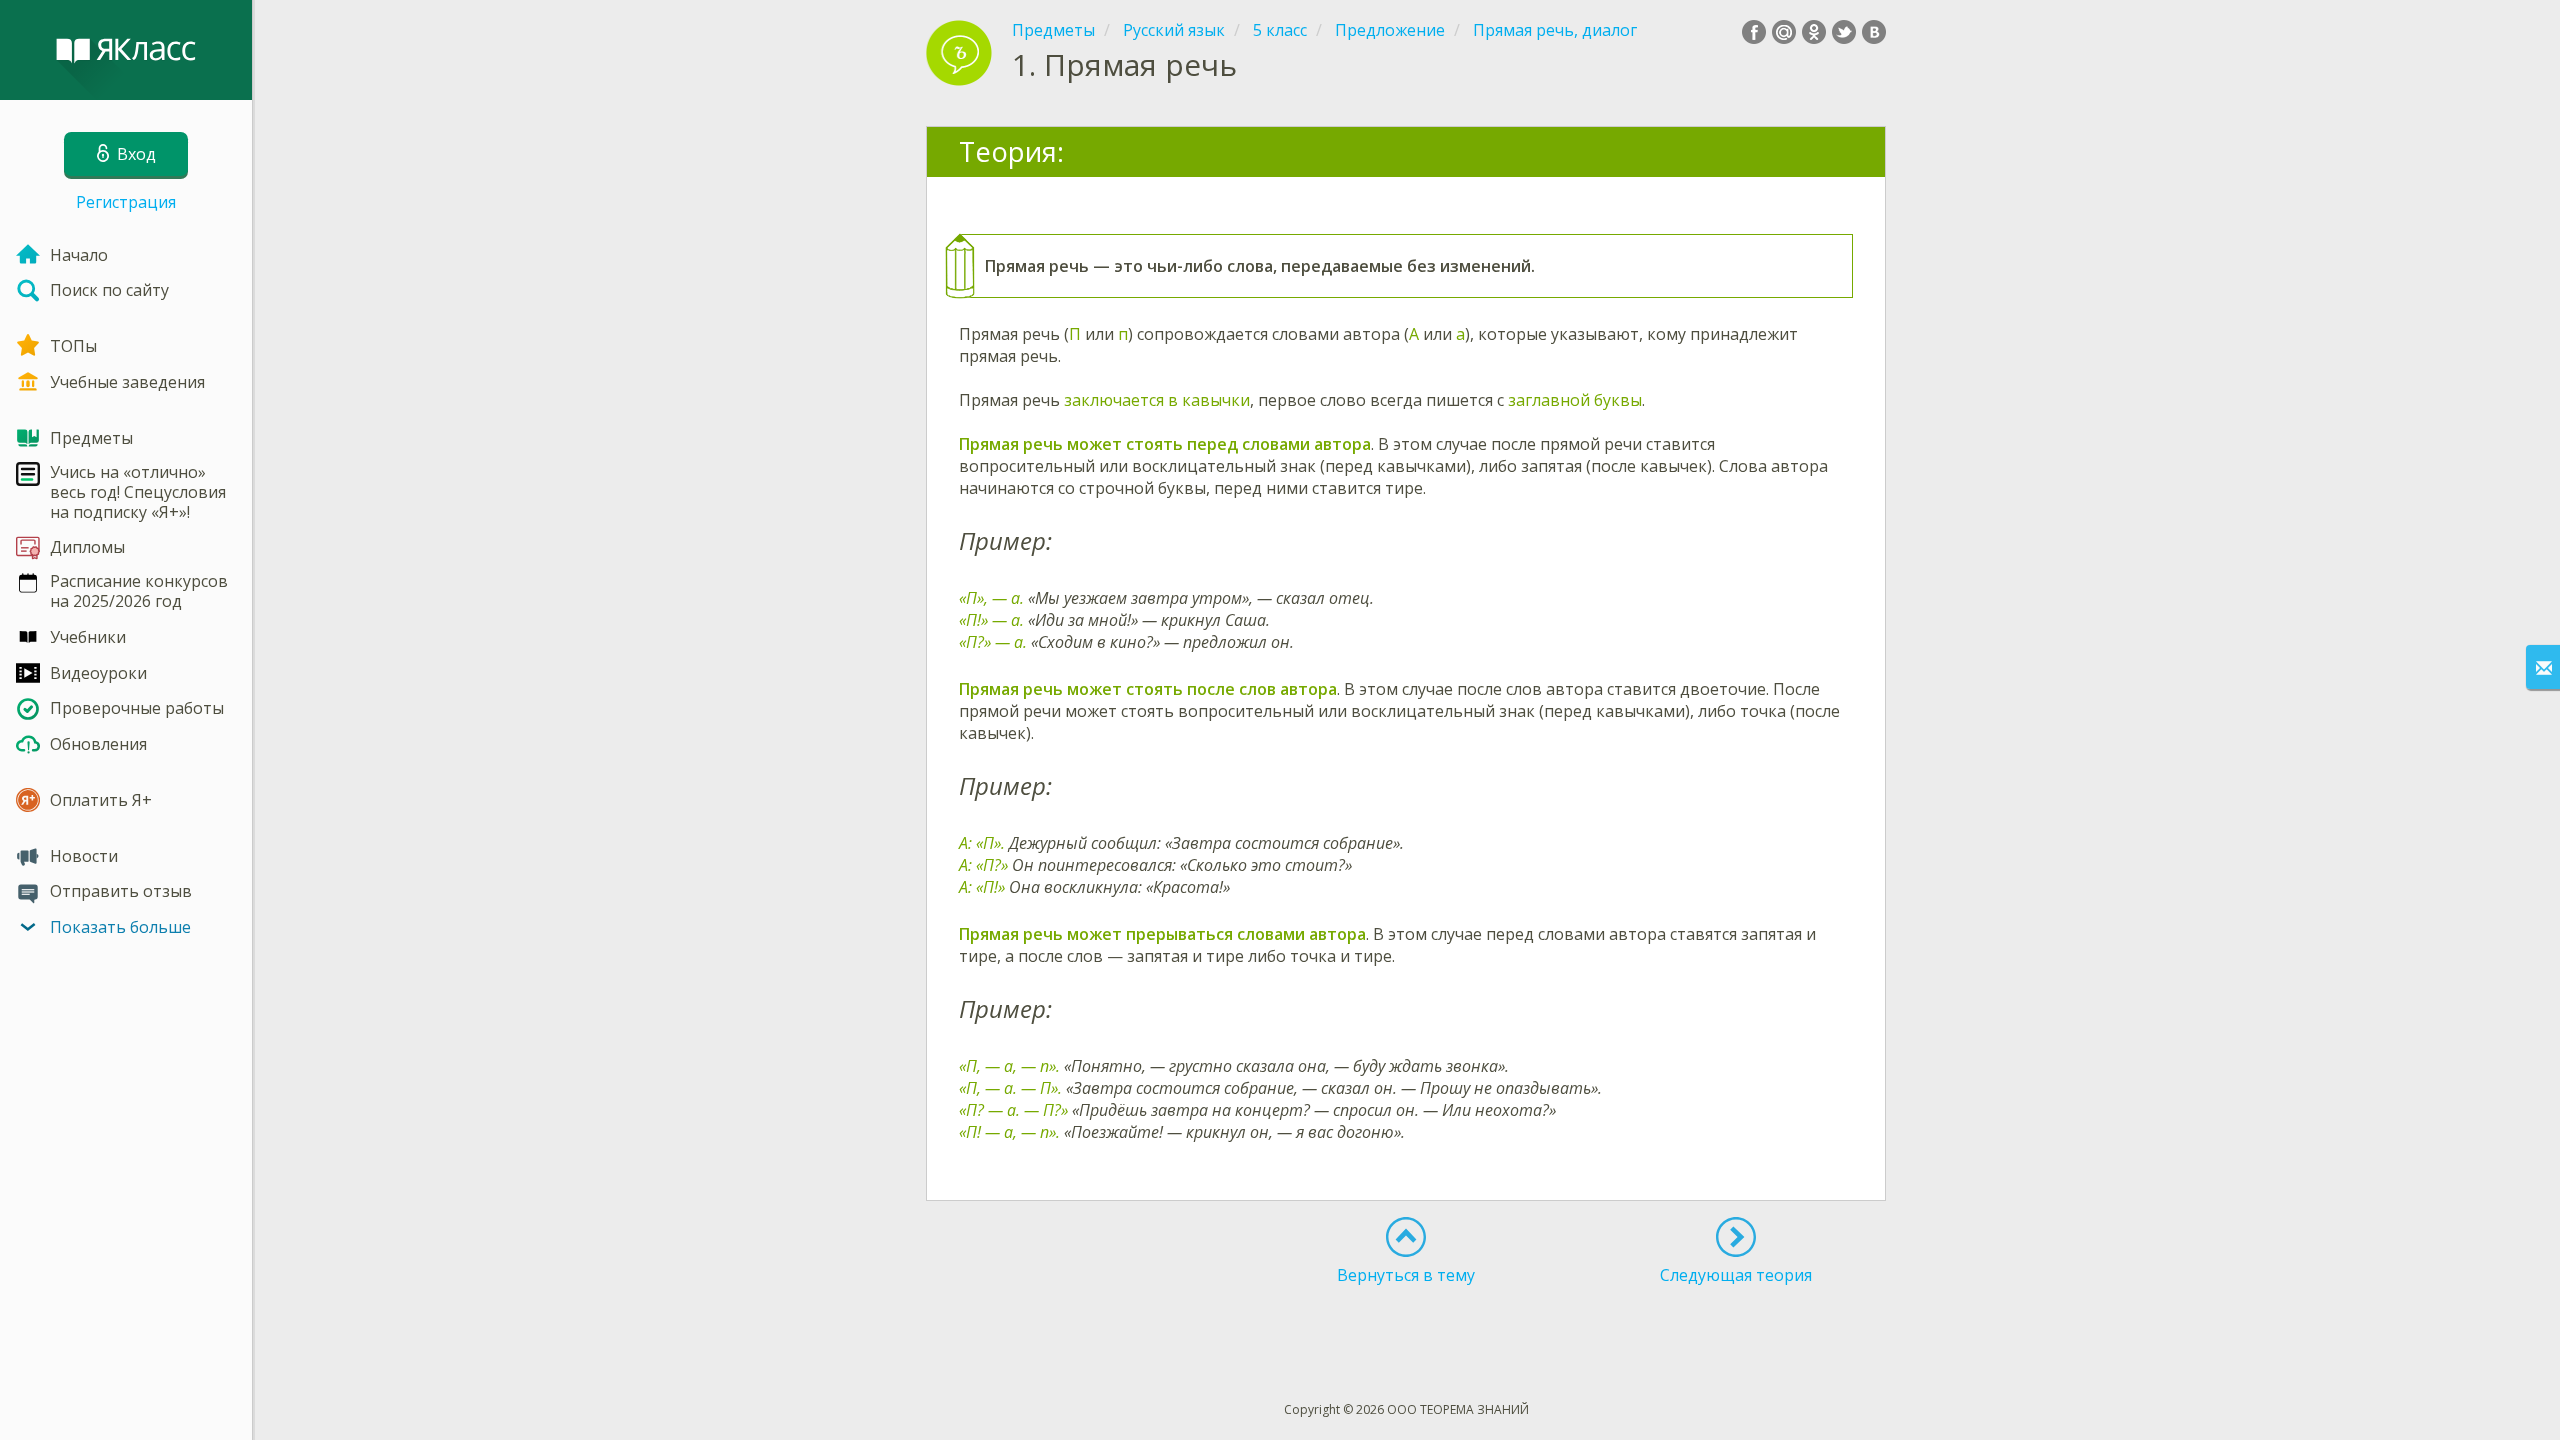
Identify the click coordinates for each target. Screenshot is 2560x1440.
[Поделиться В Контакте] (1874, 32)
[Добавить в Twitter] (1844, 32)
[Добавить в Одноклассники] (1814, 32)
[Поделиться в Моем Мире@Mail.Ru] (1784, 32)
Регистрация (126, 202)
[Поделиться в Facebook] (1754, 32)
